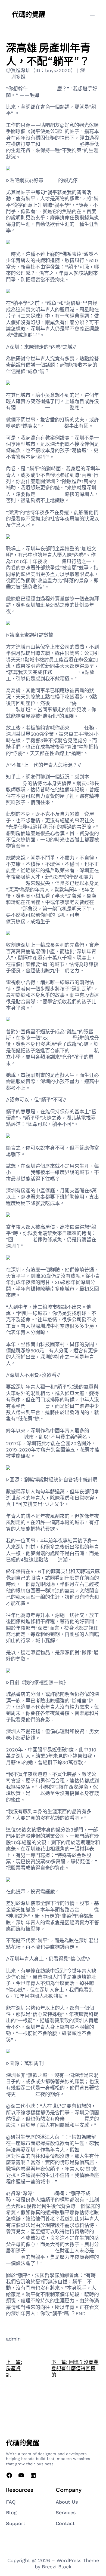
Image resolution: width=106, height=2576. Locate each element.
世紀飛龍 (23, 1240)
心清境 (51, 180)
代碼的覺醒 (29, 14)
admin (13, 2339)
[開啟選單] (92, 14)
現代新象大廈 (50, 494)
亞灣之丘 (89, 915)
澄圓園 (77, 728)
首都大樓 (21, 1172)
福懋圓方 (35, 1406)
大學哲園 (44, 2193)
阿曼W (54, 561)
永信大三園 (64, 672)
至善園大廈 (82, 1051)
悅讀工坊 (89, 2150)
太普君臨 (60, 408)
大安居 (87, 1910)
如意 (35, 1793)
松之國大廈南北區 (60, 144)
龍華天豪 (60, 703)
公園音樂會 (60, 1038)
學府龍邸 (54, 426)
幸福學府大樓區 (52, 525)
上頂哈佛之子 (40, 2251)
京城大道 (74, 2119)
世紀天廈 (26, 2094)
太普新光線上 (42, 89)
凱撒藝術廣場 (30, 408)
